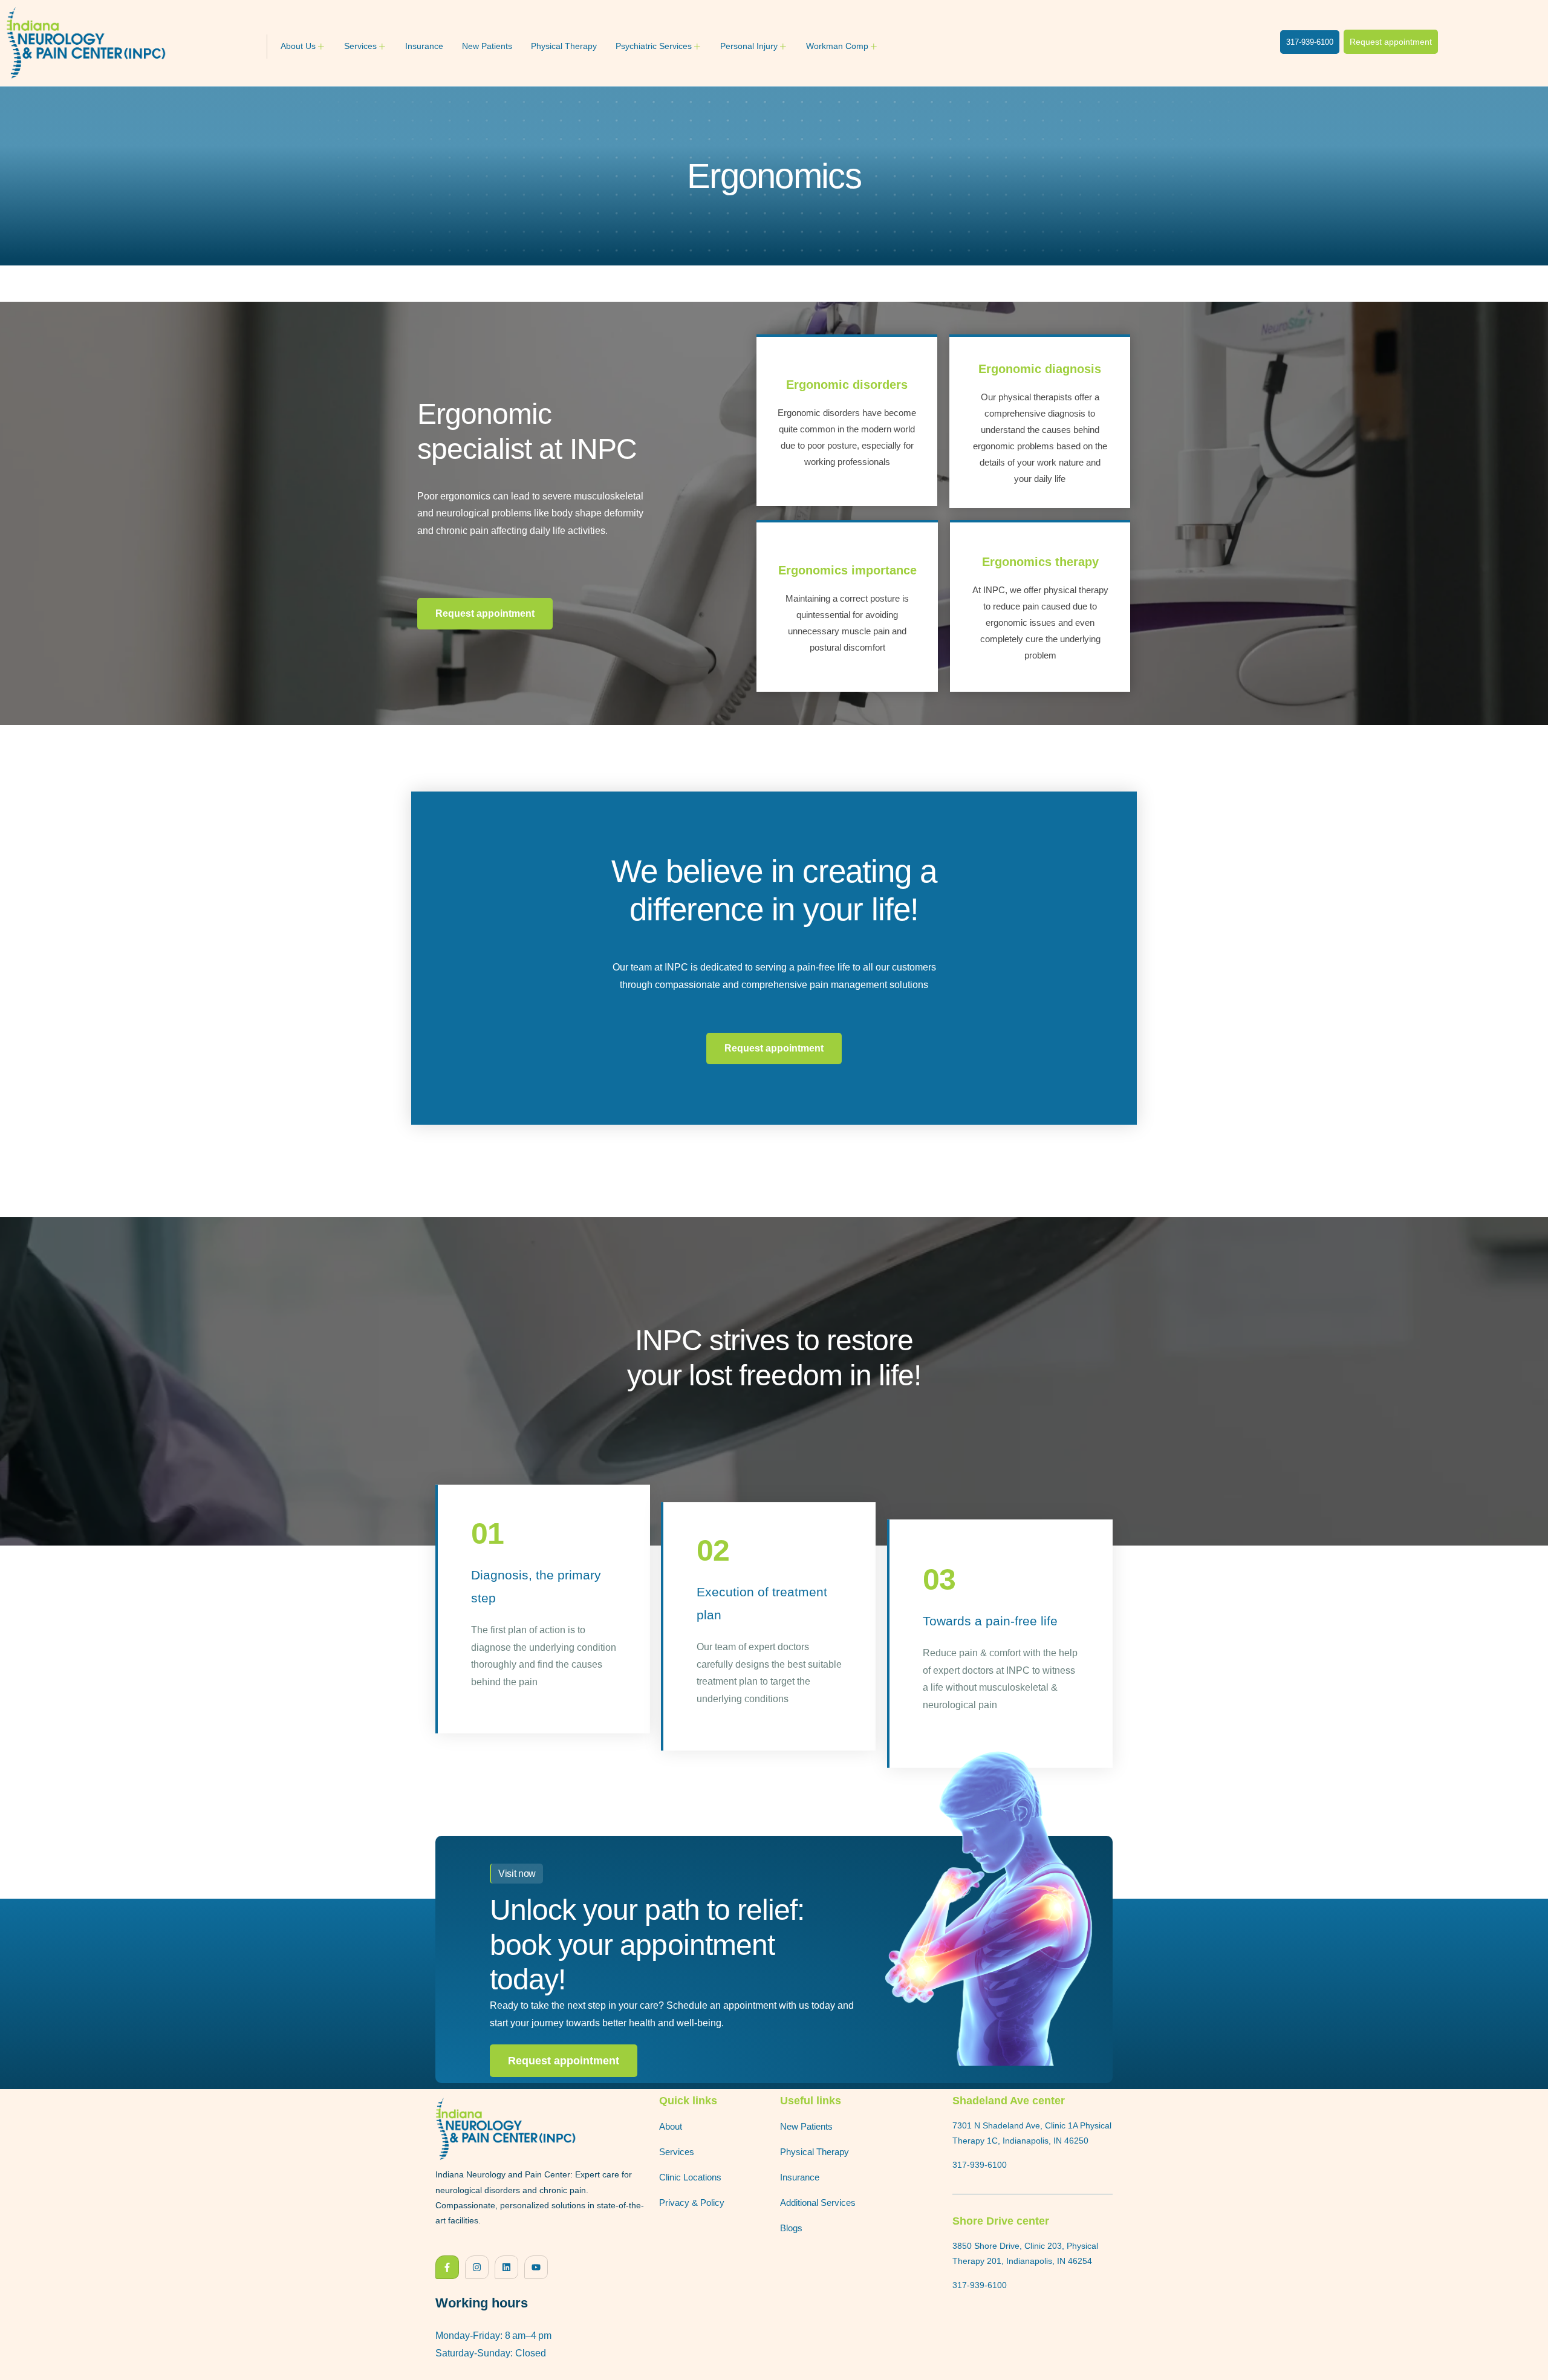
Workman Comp (837, 46)
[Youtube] (536, 2267)
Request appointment (564, 2061)
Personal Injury (749, 46)
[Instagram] (477, 2267)
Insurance (424, 46)
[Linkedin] (506, 2267)
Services (360, 46)
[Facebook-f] (447, 2267)
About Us (298, 46)
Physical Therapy (564, 46)
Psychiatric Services (654, 46)
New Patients (487, 46)
